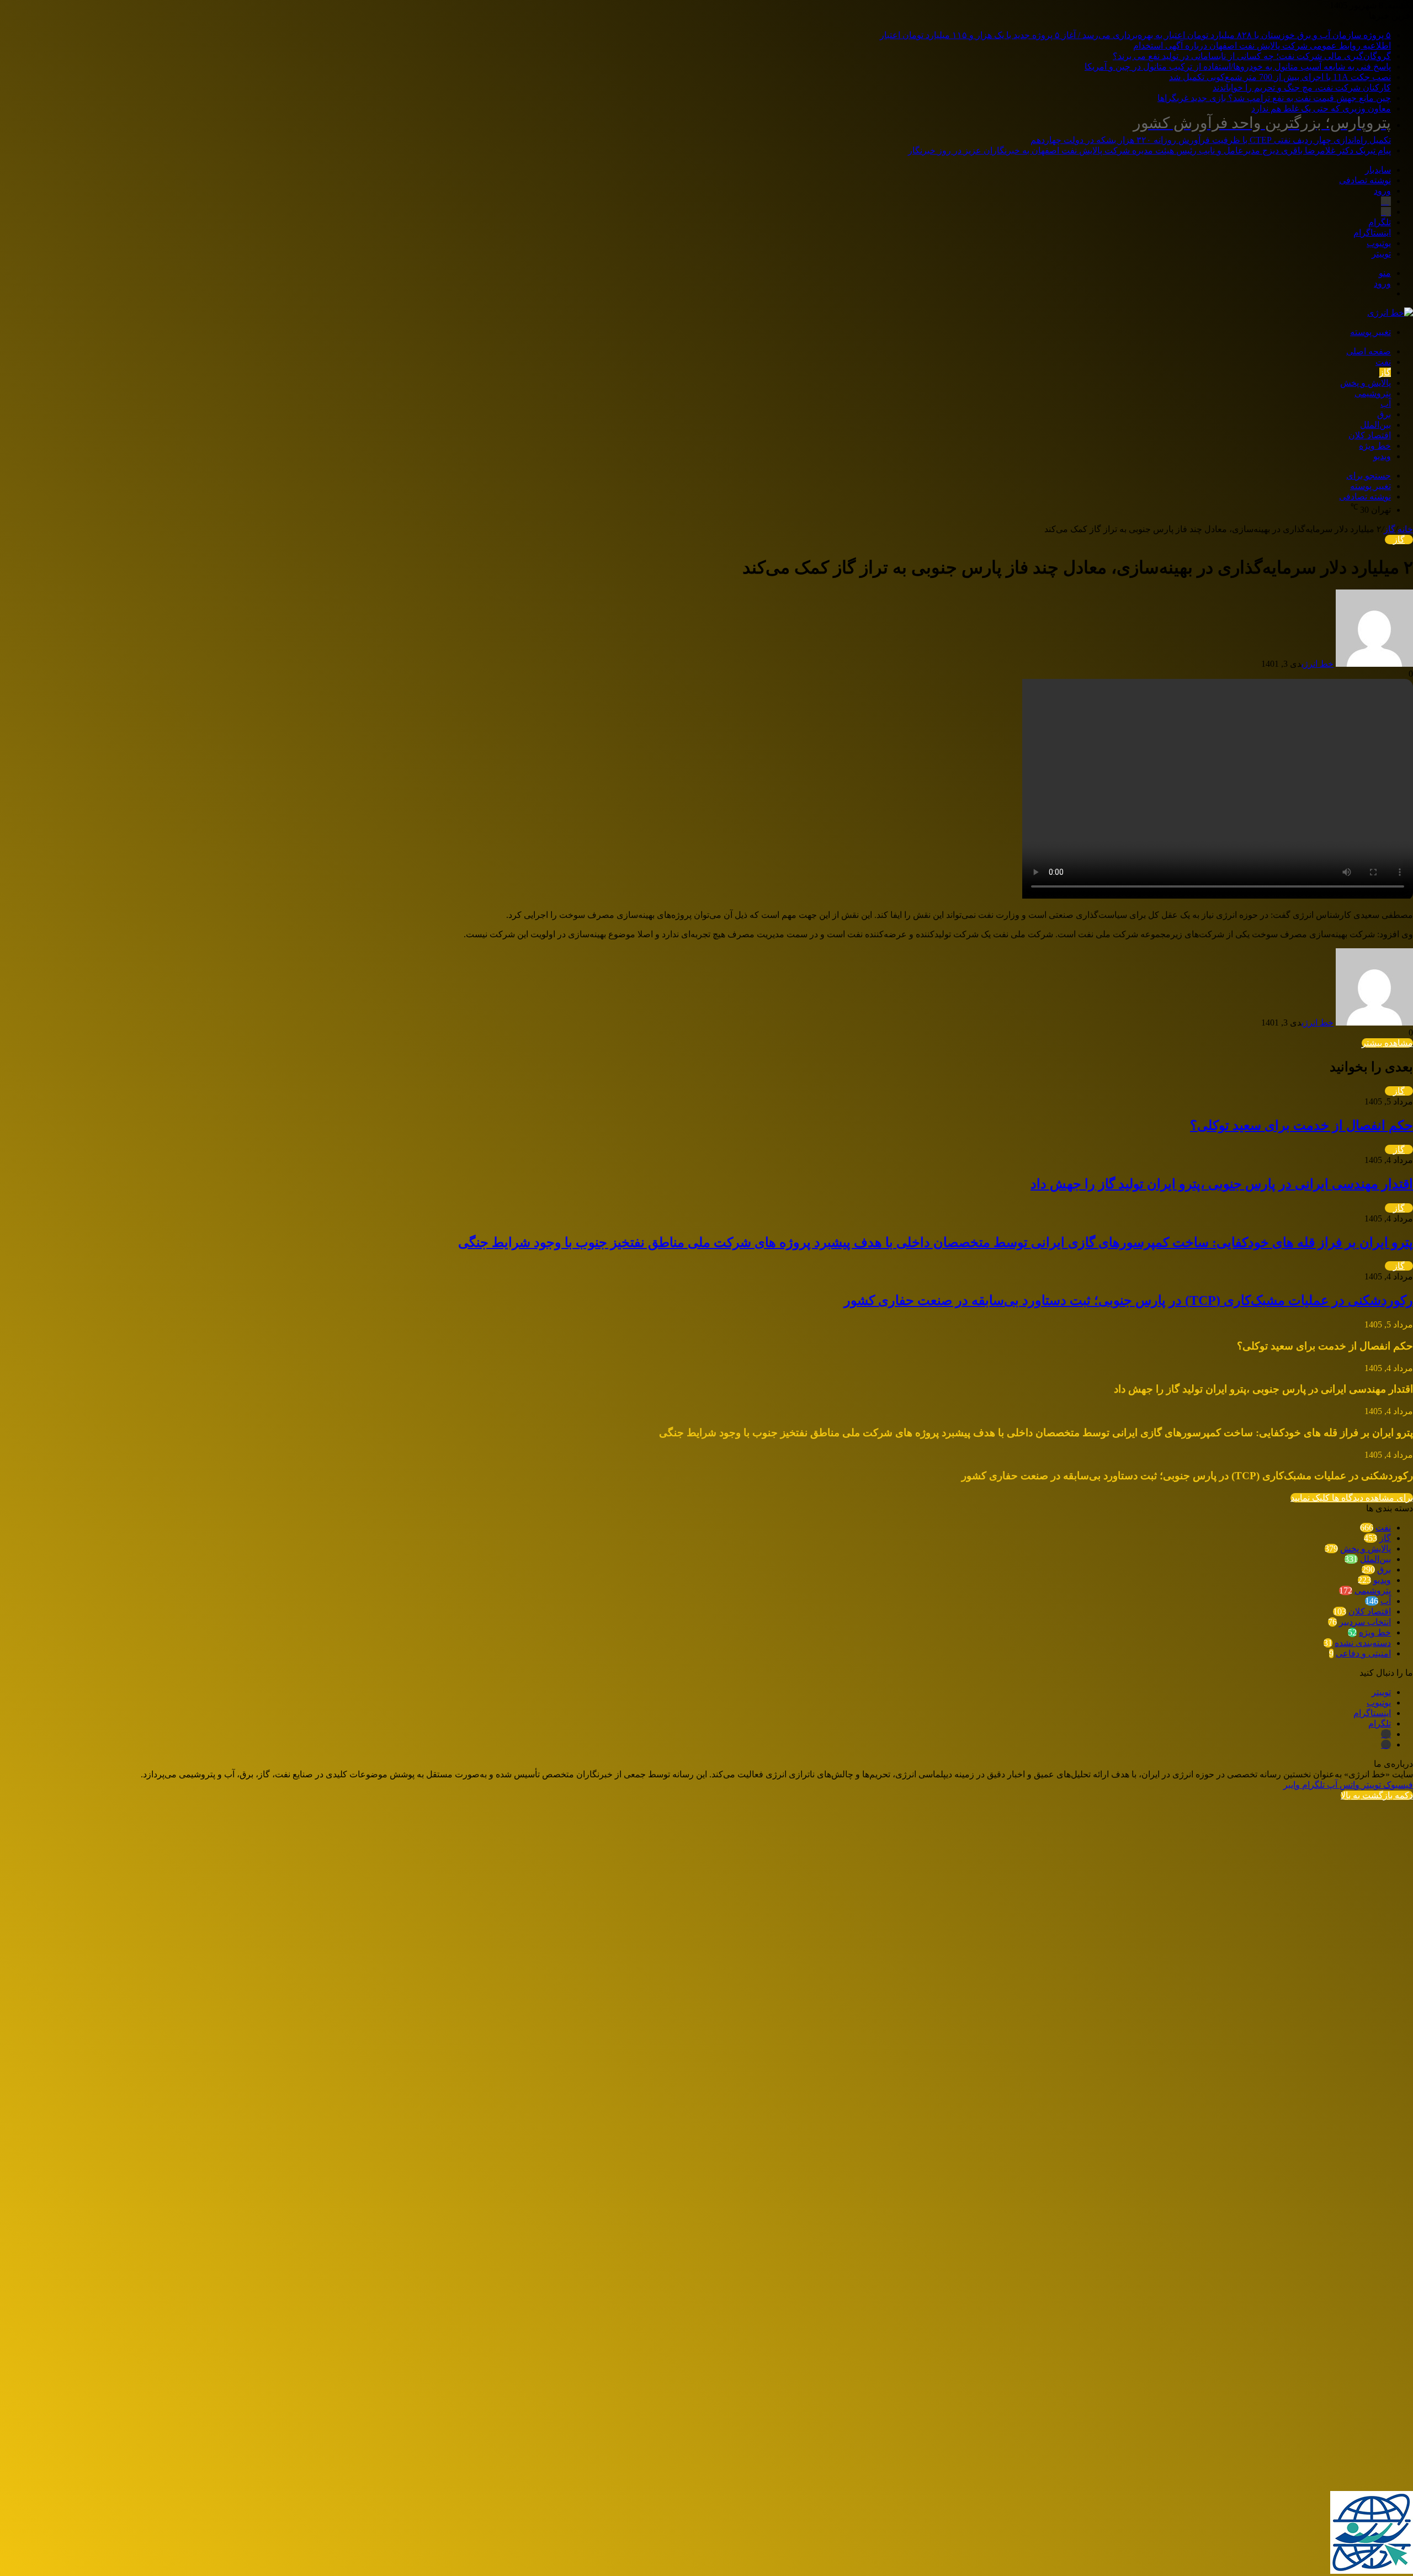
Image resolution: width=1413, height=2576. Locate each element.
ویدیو (1382, 456)
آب (1386, 404)
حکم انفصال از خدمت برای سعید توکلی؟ (1302, 1125)
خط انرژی (1318, 664)
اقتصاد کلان (1370, 435)
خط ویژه (1375, 446)
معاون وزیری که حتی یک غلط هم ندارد (1321, 108)
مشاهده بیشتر (1387, 1043)
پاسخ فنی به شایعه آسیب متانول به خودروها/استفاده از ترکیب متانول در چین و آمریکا (1238, 67)
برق (1384, 414)
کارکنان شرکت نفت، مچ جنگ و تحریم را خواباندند (1302, 87)
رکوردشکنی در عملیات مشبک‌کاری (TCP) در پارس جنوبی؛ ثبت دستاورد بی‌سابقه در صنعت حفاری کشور (1128, 1300)
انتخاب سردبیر (1365, 1622)
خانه (1405, 529)
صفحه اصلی (1369, 351)
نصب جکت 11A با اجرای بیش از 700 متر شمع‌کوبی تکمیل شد (1280, 77)
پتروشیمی (1373, 393)
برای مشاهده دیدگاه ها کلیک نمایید (1352, 1498)
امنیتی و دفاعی (1363, 1653)
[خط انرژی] (1390, 313)
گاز (1385, 372)
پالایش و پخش (1366, 383)
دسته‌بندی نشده (1363, 1643)
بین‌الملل (1375, 425)
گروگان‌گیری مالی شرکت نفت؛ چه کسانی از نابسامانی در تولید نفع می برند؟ (1252, 56)
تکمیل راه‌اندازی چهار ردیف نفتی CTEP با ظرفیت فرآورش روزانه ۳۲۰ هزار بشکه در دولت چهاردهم (1211, 129)
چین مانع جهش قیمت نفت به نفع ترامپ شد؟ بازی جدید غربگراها (1274, 98)
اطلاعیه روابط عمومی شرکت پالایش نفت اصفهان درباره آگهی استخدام (1262, 46)
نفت (1383, 362)
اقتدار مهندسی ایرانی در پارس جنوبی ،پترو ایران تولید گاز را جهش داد (1222, 1184)
